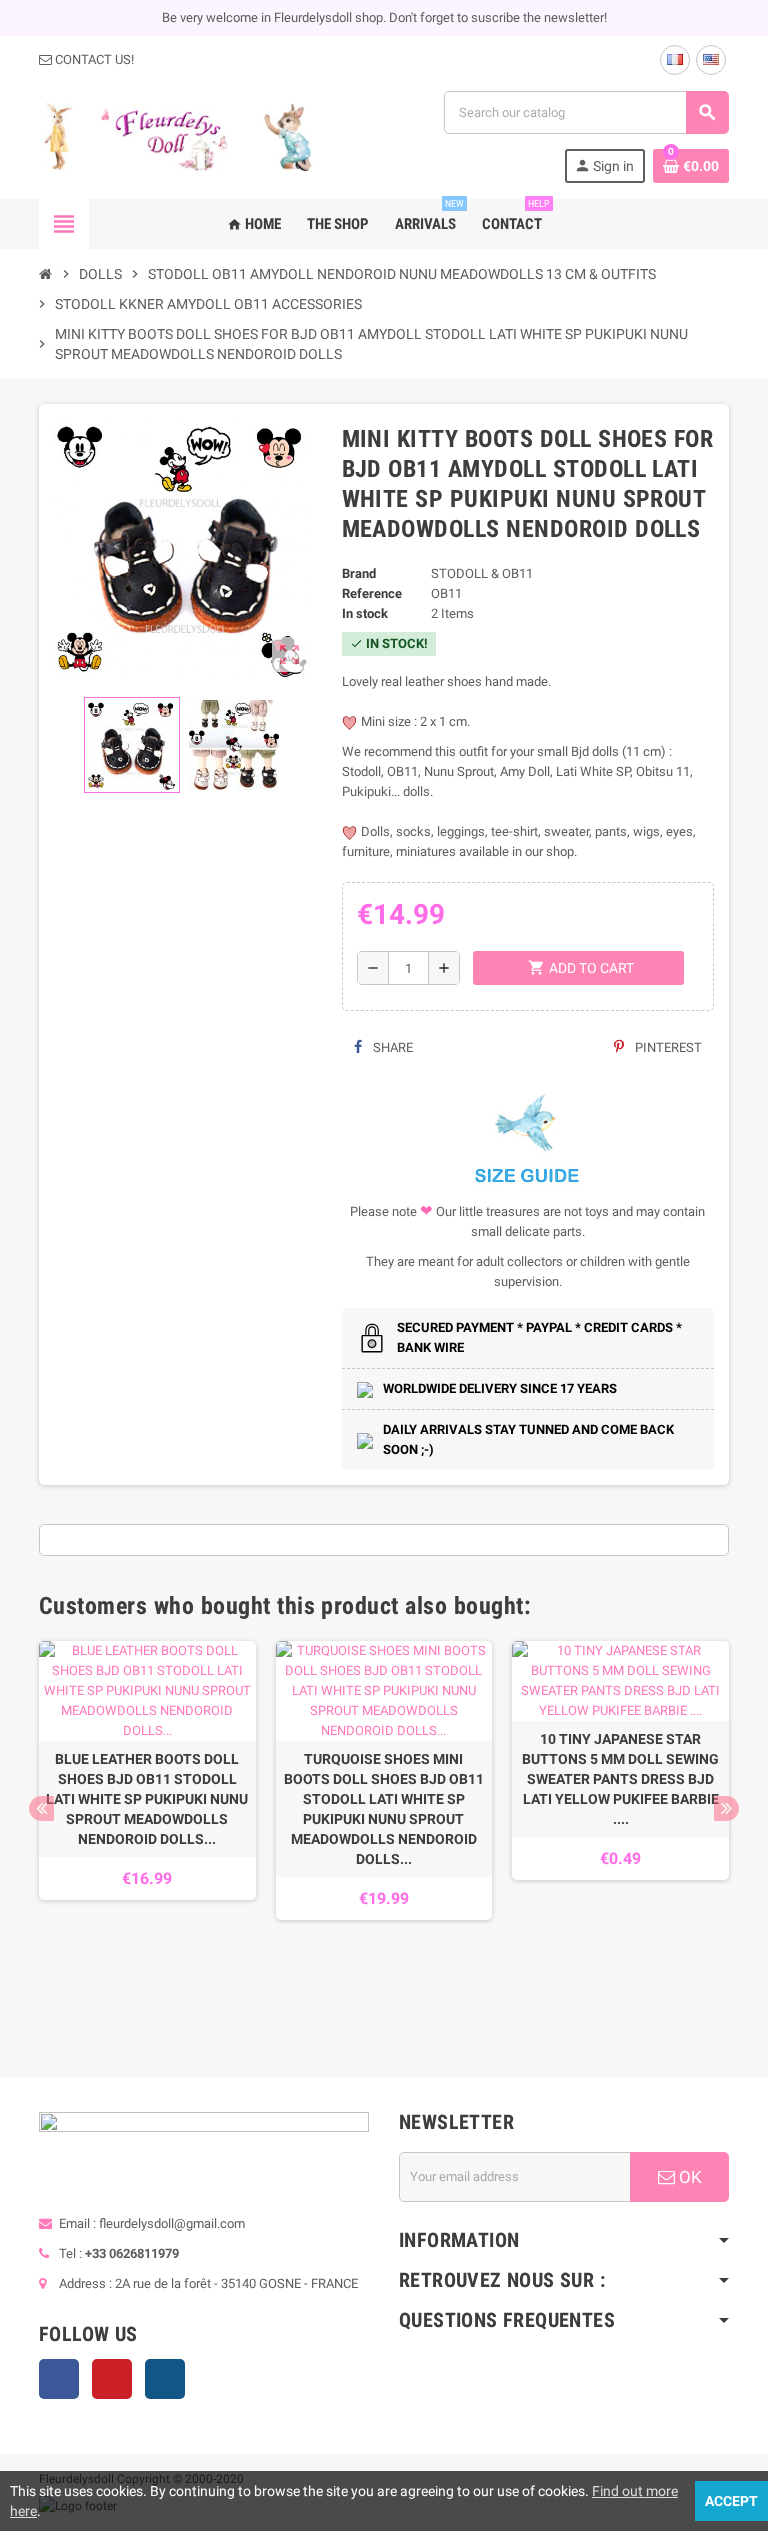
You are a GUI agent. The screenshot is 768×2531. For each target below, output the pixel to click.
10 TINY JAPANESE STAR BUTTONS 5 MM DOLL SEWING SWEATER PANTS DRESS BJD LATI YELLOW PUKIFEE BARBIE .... (620, 1779)
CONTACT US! (93, 59)
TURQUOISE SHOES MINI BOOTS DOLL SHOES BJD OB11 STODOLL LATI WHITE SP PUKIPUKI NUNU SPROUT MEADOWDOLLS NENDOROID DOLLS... (384, 1809)
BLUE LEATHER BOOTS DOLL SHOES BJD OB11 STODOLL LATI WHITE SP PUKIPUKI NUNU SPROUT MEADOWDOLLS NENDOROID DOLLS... (147, 1799)
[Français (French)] (675, 60)
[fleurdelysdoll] (177, 135)
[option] (147, 1829)
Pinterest (667, 1047)
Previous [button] (41, 1808)
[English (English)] (711, 60)
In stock (365, 613)
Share (391, 1047)
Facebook (59, 2379)
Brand (359, 573)
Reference (372, 593)
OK (688, 2177)
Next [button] (726, 1808)
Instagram (165, 2379)
